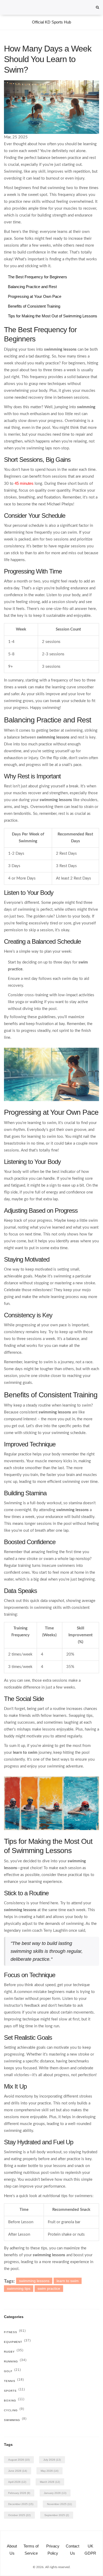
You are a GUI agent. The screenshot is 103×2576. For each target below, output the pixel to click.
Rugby (14, 2352)
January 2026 (55, 2493)
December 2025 (21, 2504)
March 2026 (50, 2482)
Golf (13, 2371)
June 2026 (18, 2471)
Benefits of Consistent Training (34, 306)
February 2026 (19, 2493)
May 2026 (50, 2471)
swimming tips (19, 2288)
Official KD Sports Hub (51, 22)
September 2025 (57, 2515)
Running (15, 2361)
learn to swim (68, 2281)
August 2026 (19, 2460)
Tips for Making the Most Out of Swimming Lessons (53, 316)
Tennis (14, 2381)
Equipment (17, 2342)
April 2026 (17, 2482)
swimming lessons (34, 2281)
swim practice (49, 2288)
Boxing (14, 2401)
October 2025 (19, 2515)
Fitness (15, 2332)
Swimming (15, 2420)
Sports (15, 2391)
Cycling (14, 2410)
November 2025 (59, 2504)
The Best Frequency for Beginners (38, 277)
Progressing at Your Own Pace (35, 296)
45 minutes (24, 483)
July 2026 (52, 2460)
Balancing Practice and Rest (32, 287)
